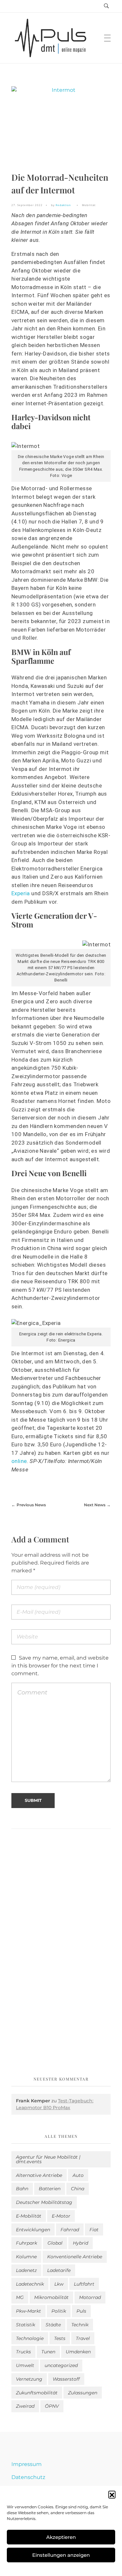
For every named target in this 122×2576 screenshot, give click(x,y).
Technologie (30, 2338)
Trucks (23, 2352)
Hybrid (81, 2243)
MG (20, 2297)
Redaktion (63, 205)
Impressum (27, 2464)
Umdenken (78, 2352)
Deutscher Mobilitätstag (44, 2202)
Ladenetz (26, 2270)
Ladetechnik (30, 2284)
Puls (81, 2311)
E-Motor (61, 2216)
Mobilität (89, 205)
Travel (83, 2338)
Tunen (48, 2352)
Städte (53, 2325)
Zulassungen (83, 2393)
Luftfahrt (84, 2284)
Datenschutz (28, 2477)
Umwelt (25, 2365)
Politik (59, 2311)
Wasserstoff (66, 2379)
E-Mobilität (29, 2216)
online (19, 1461)
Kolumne (26, 2257)
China (78, 2189)
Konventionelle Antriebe (75, 2257)
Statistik (26, 2325)
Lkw (59, 2284)
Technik (80, 2325)
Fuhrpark (27, 2243)
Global (55, 2243)
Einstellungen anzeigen (61, 2555)
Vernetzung (29, 2379)
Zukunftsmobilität (37, 2393)
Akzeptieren (61, 2537)
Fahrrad (70, 2230)
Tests (60, 2338)
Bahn (22, 2189)
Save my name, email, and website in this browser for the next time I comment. (60, 1666)
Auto (78, 2175)
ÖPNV (52, 2406)
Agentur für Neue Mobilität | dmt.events (48, 2159)
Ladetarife (59, 2270)
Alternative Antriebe (39, 2175)
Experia (21, 893)
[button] (112, 2494)
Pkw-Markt (28, 2311)
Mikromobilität (51, 2297)
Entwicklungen (33, 2230)
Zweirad (25, 2406)
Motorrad (90, 2297)
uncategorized (61, 2365)
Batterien (50, 2189)
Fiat (94, 2230)
